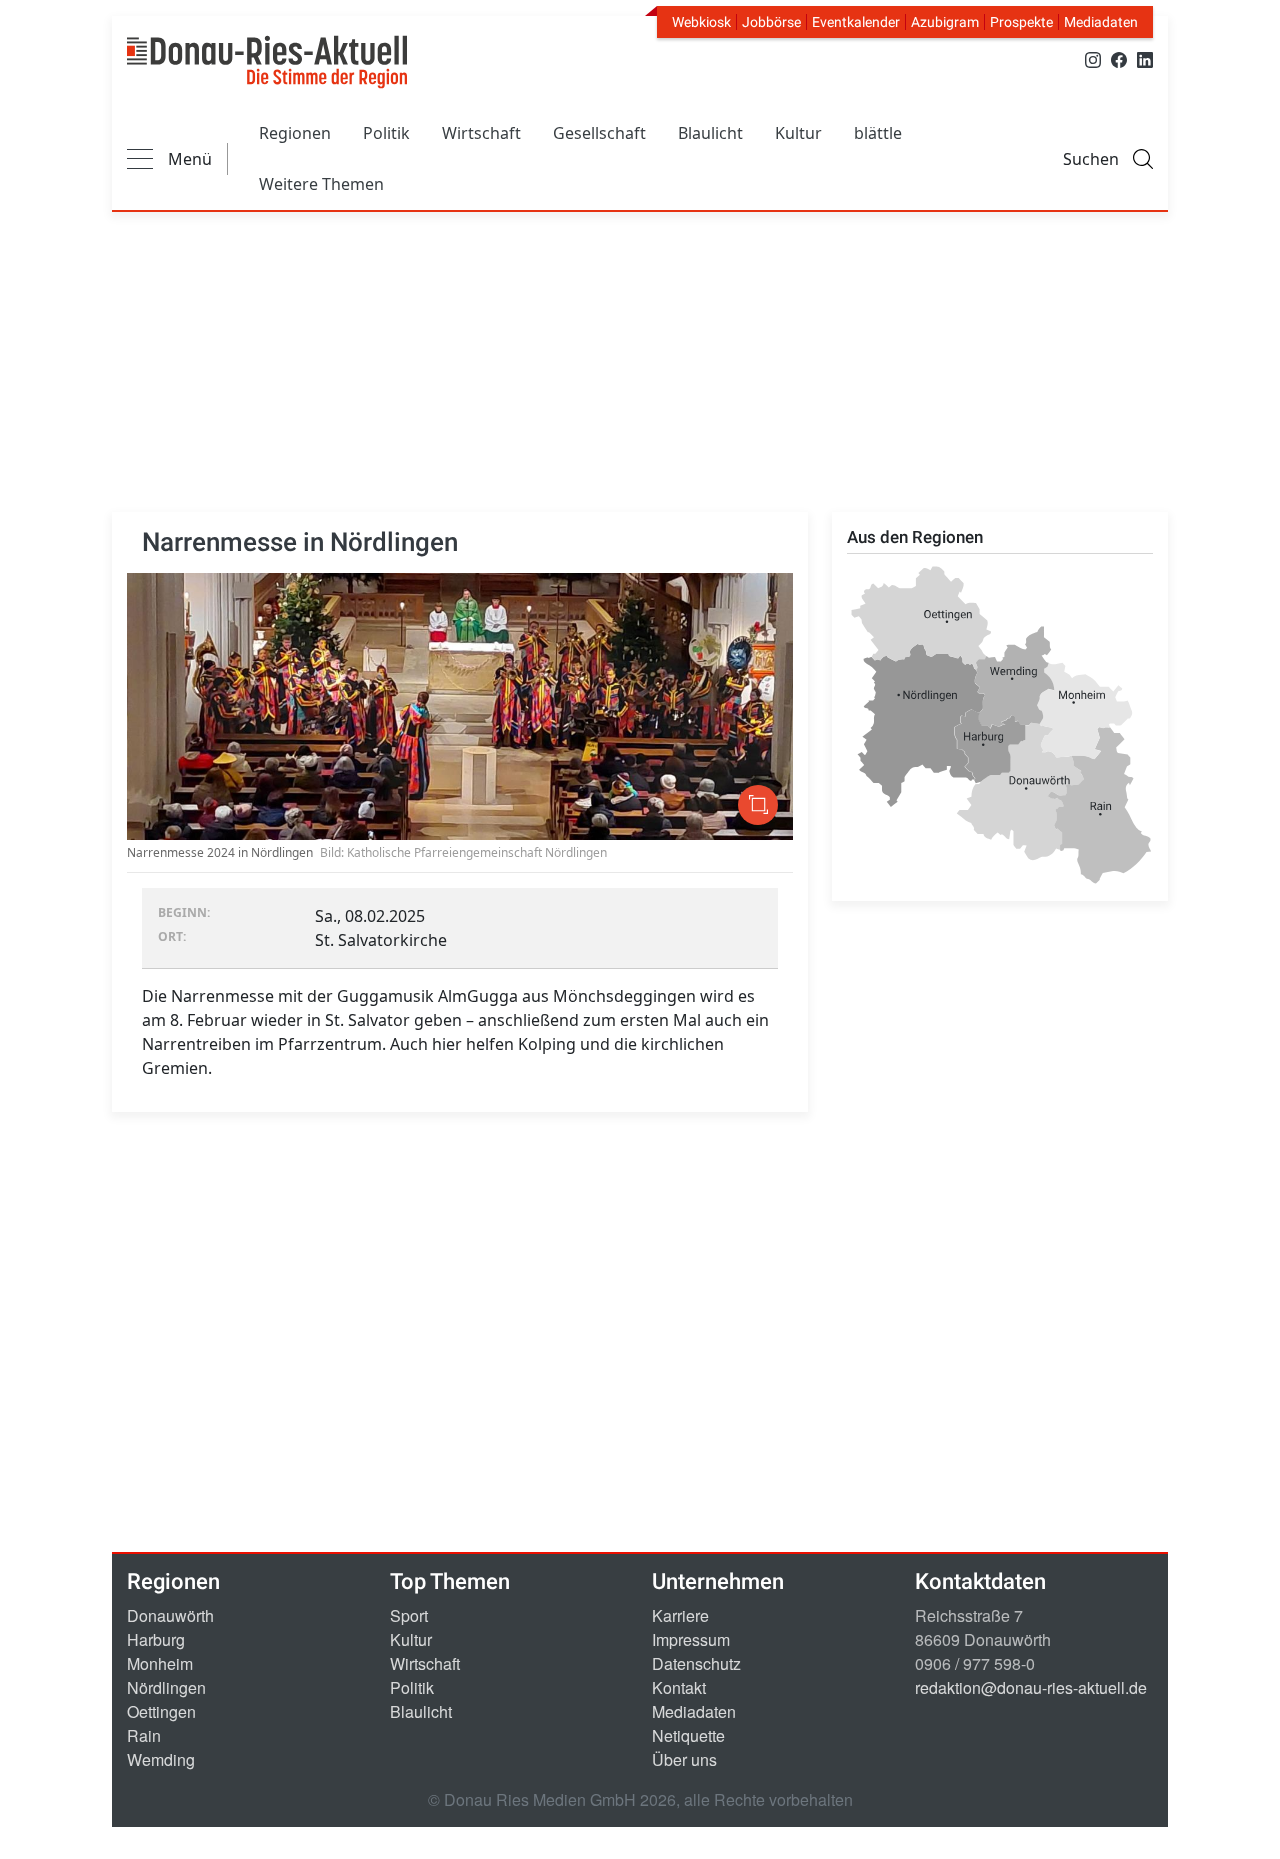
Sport (409, 1615)
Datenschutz (696, 1663)
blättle (878, 133)
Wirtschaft (481, 133)
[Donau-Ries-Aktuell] (267, 62)
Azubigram (945, 22)
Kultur (798, 133)
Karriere (680, 1615)
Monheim (160, 1663)
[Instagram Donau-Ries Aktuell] (1093, 58)
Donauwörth (170, 1615)
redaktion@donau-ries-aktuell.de (1031, 1687)
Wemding (161, 1759)
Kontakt (679, 1687)
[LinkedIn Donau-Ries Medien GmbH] (1145, 58)
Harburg (156, 1639)
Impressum (691, 1639)
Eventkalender (856, 22)
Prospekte (1021, 22)
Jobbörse (771, 22)
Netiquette (688, 1735)
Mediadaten (1101, 22)
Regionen (295, 133)
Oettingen (161, 1711)
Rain (144, 1735)
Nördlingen (166, 1687)
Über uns (684, 1759)
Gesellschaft (599, 133)
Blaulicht (710, 133)
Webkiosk (701, 22)
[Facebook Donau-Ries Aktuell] (1119, 58)
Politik (386, 133)
